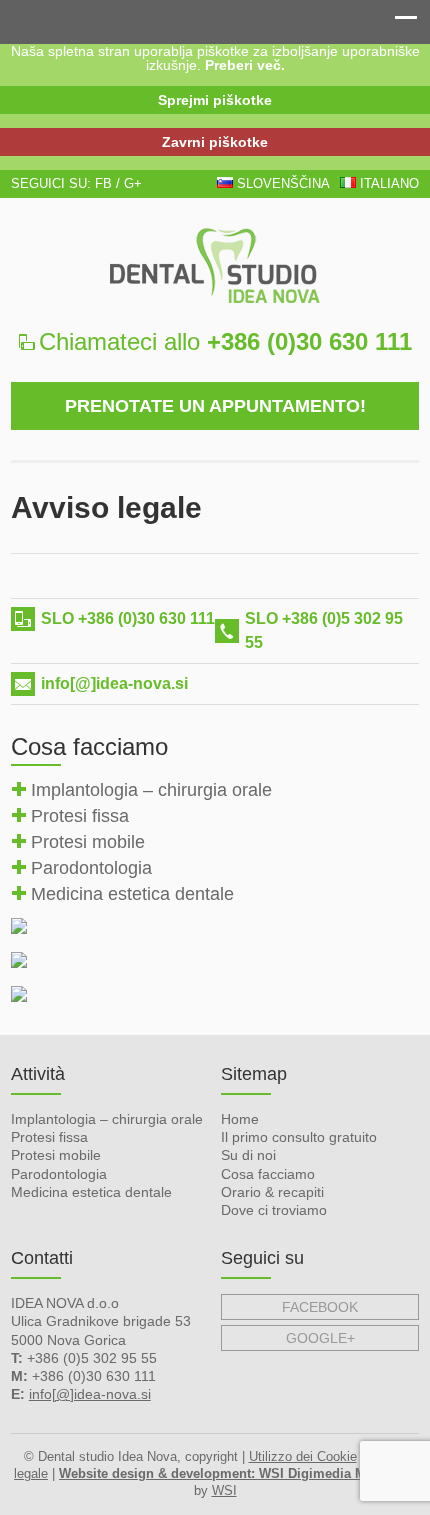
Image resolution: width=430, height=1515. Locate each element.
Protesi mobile (88, 842)
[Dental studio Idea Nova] (215, 265)
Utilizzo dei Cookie (303, 1456)
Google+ (320, 1338)
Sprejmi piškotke (215, 100)
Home (240, 1119)
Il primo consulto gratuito (299, 1137)
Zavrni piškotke (215, 142)
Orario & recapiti (272, 1192)
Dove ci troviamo (274, 1210)
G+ (133, 183)
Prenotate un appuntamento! (215, 405)
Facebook (320, 1307)
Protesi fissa (80, 816)
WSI (224, 1490)
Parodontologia (91, 868)
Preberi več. (245, 65)
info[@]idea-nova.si (114, 683)
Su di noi (248, 1155)
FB (103, 183)
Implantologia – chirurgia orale (151, 790)
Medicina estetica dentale (132, 894)
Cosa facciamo (268, 1174)
